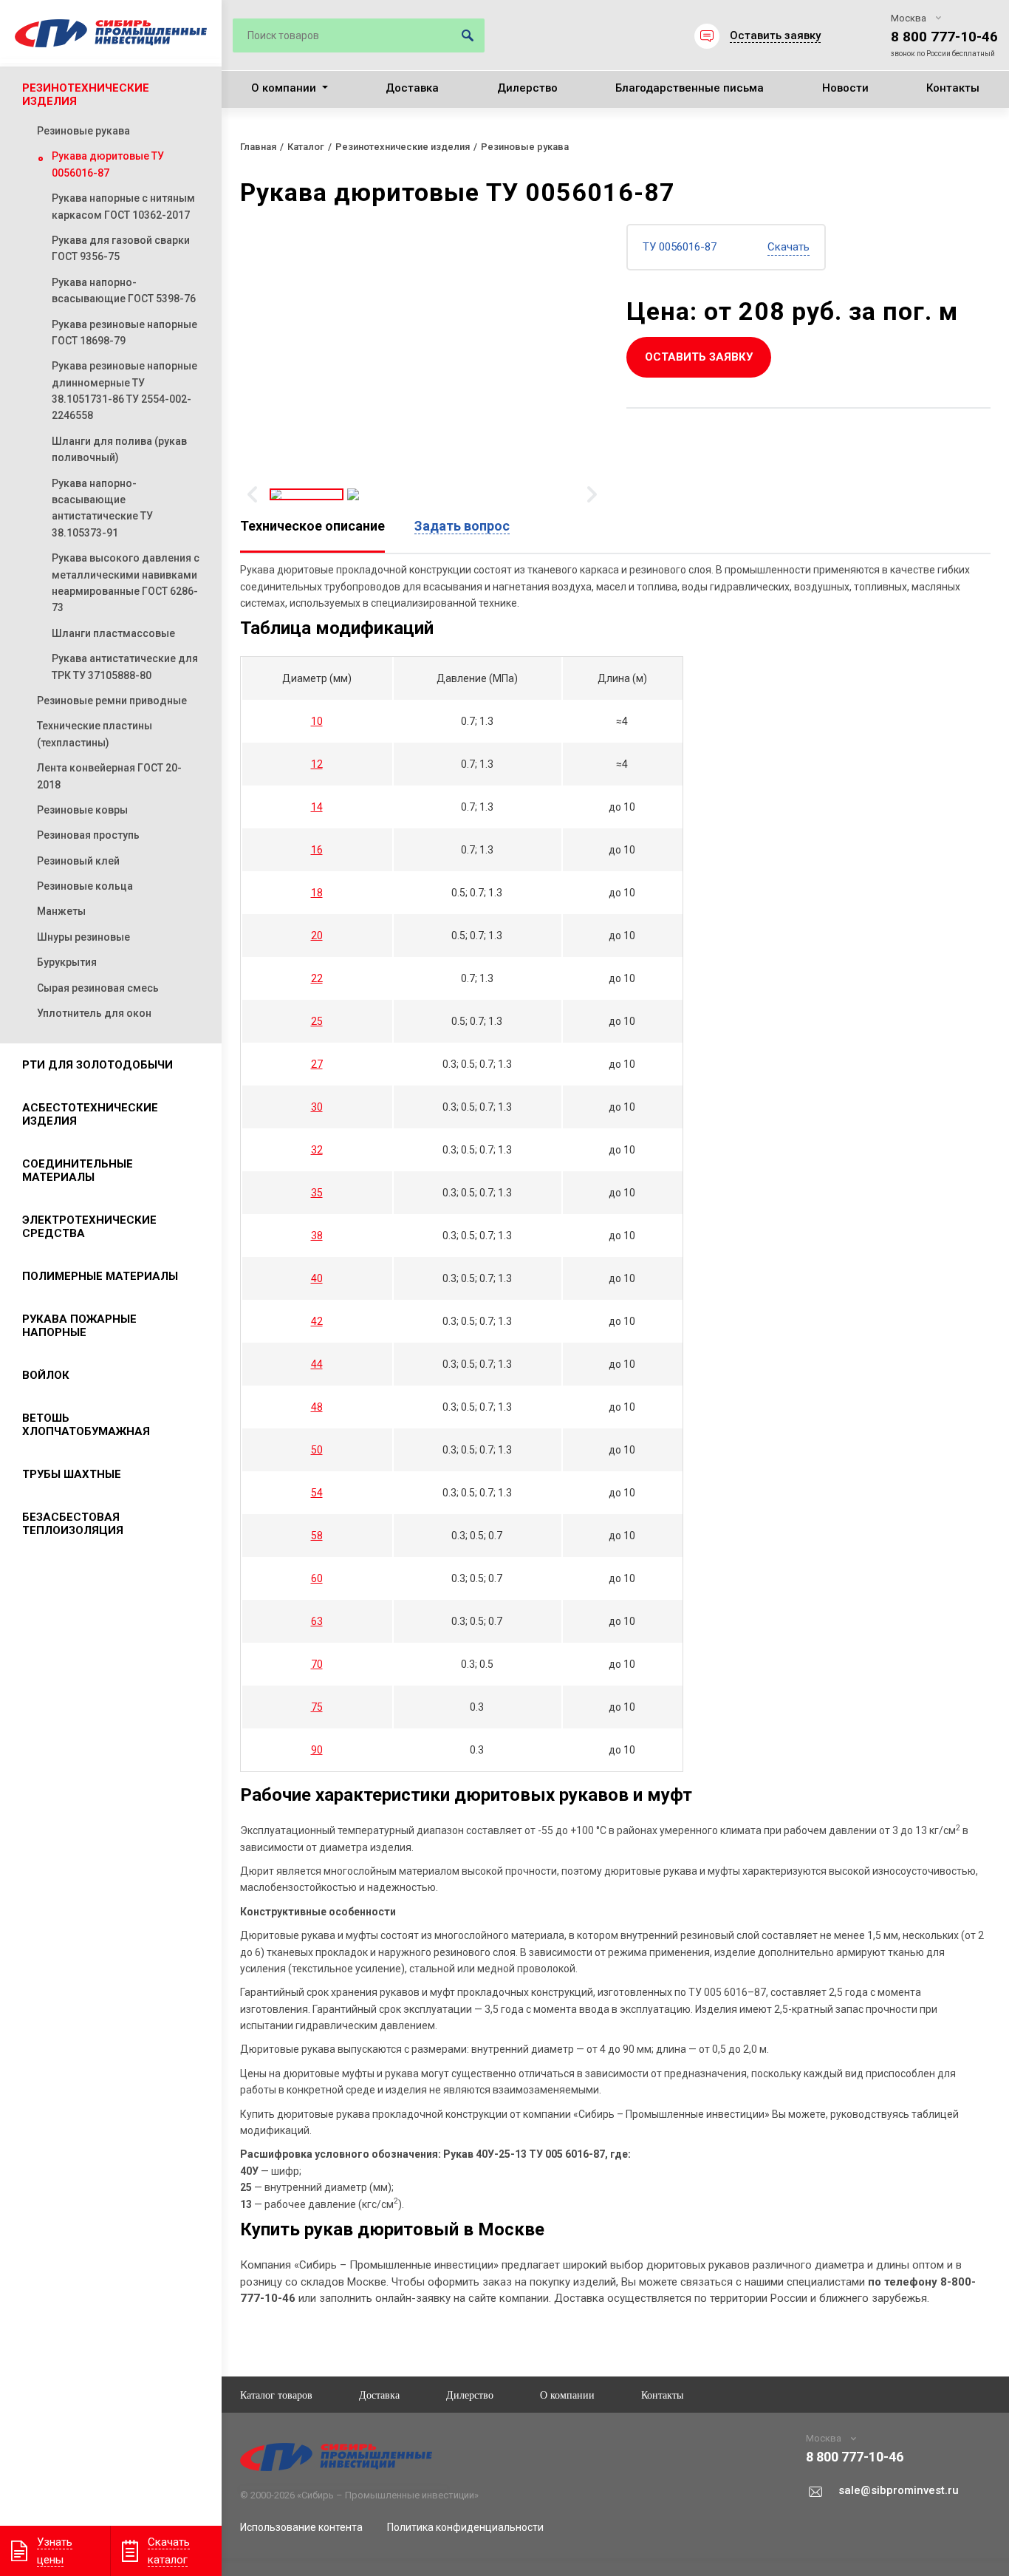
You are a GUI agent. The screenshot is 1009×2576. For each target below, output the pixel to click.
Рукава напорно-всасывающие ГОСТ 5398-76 (124, 290)
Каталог (306, 147)
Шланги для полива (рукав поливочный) (119, 449)
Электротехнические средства (89, 1227)
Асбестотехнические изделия (90, 1114)
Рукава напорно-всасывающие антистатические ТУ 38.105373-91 (102, 508)
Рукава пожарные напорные (79, 1326)
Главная (258, 147)
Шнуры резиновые (83, 937)
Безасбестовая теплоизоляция (73, 1524)
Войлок (46, 1375)
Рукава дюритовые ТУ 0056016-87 (108, 164)
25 (317, 1021)
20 (317, 936)
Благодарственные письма (690, 88)
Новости (845, 88)
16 (317, 850)
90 (317, 1750)
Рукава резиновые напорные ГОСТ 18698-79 (124, 333)
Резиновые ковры (82, 810)
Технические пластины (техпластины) (95, 734)
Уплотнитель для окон (94, 1013)
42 (317, 1321)
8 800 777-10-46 (944, 37)
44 (317, 1364)
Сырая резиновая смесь (98, 988)
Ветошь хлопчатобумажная (86, 1425)
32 (317, 1150)
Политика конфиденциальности (465, 2527)
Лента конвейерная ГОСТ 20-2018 (109, 776)
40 (317, 1278)
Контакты (953, 88)
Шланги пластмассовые (113, 633)
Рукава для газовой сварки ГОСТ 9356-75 (121, 248)
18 (317, 893)
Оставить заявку (699, 357)
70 (317, 1664)
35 (317, 1193)
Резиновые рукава (83, 131)
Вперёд (592, 494)
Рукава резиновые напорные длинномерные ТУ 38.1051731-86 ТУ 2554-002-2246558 (124, 391)
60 (317, 1578)
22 (317, 978)
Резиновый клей (78, 861)
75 (317, 1707)
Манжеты (61, 911)
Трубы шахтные (72, 1474)
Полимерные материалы (100, 1276)
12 (317, 764)
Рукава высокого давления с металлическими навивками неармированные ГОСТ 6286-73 (126, 583)
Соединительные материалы (78, 1171)
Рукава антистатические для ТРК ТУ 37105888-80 (125, 667)
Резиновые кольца (85, 886)
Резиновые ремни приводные (112, 701)
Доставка (412, 88)
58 (317, 1536)
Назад (252, 494)
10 (317, 721)
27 (317, 1064)
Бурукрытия (67, 962)
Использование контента (301, 2527)
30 (317, 1107)
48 (317, 1407)
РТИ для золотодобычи (98, 1065)
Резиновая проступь (88, 835)
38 (317, 1236)
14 (317, 807)
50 (317, 1450)
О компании (284, 88)
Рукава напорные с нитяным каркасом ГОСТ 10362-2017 (123, 206)
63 (317, 1621)
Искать (468, 35)
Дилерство (527, 88)
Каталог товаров (276, 2394)
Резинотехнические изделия (86, 95)
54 (317, 1493)
